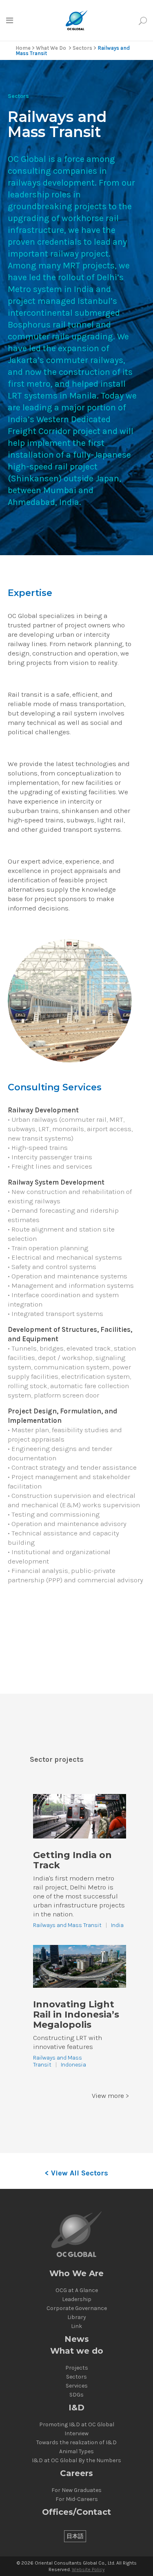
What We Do (51, 48)
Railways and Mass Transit (67, 1925)
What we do (77, 2351)
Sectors (82, 48)
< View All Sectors (76, 2173)
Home (23, 48)
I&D (76, 2408)
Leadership (77, 2299)
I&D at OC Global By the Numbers (76, 2461)
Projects (77, 2368)
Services (77, 2386)
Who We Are (76, 2274)
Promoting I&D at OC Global (77, 2425)
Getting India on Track (72, 1860)
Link (76, 2326)
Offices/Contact (76, 2512)
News (77, 2339)
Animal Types (76, 2452)
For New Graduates (76, 2490)
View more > (111, 2095)
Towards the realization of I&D (76, 2443)
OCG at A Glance (77, 2290)
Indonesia (73, 2065)
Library (77, 2317)
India (117, 1925)
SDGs (76, 2395)
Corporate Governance (77, 2308)
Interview (76, 2434)
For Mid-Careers (77, 2499)
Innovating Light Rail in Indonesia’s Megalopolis (76, 2015)
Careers (76, 2473)
